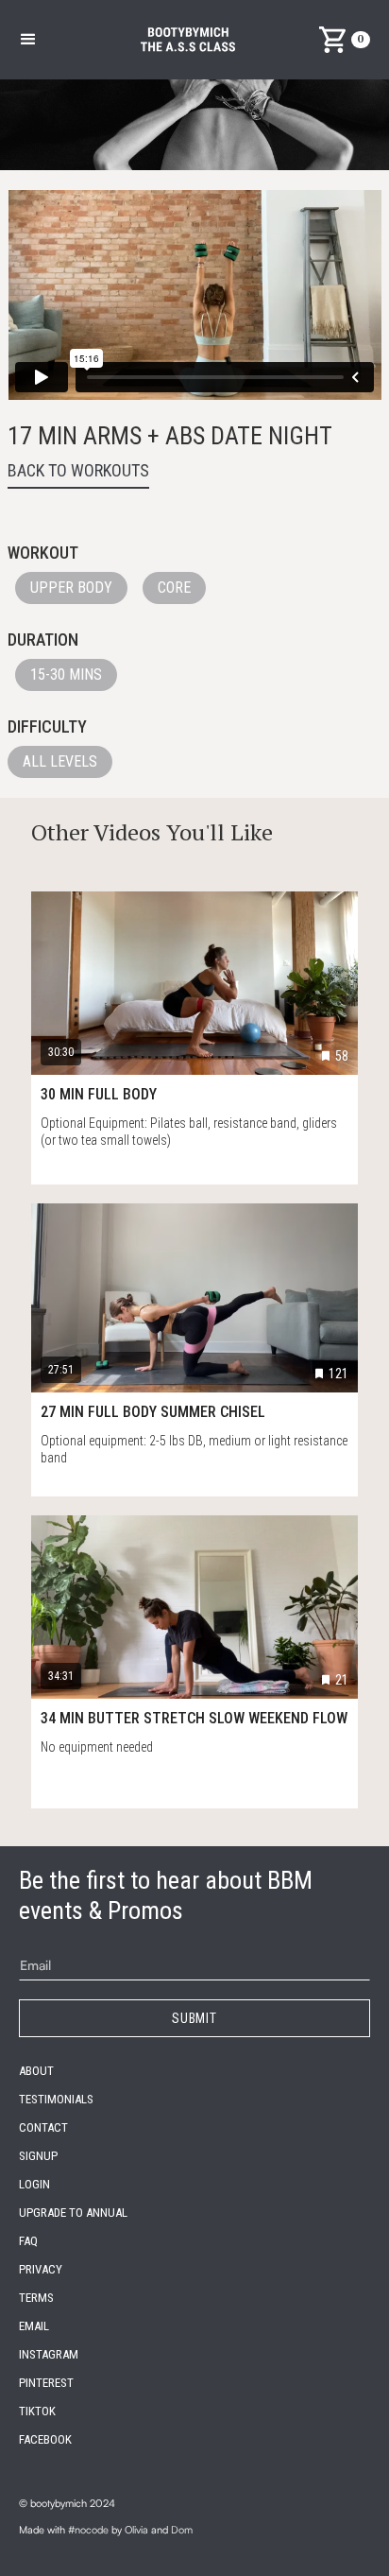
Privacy (41, 2269)
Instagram (49, 2354)
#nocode (88, 2530)
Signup (38, 2156)
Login (34, 2184)
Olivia (136, 2530)
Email (34, 2326)
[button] (28, 40)
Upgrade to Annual (73, 2213)
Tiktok (37, 2411)
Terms (36, 2298)
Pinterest (46, 2383)
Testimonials (56, 2099)
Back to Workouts (78, 470)
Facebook (45, 2439)
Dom (182, 2530)
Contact (43, 2127)
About (36, 2071)
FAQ (28, 2241)
